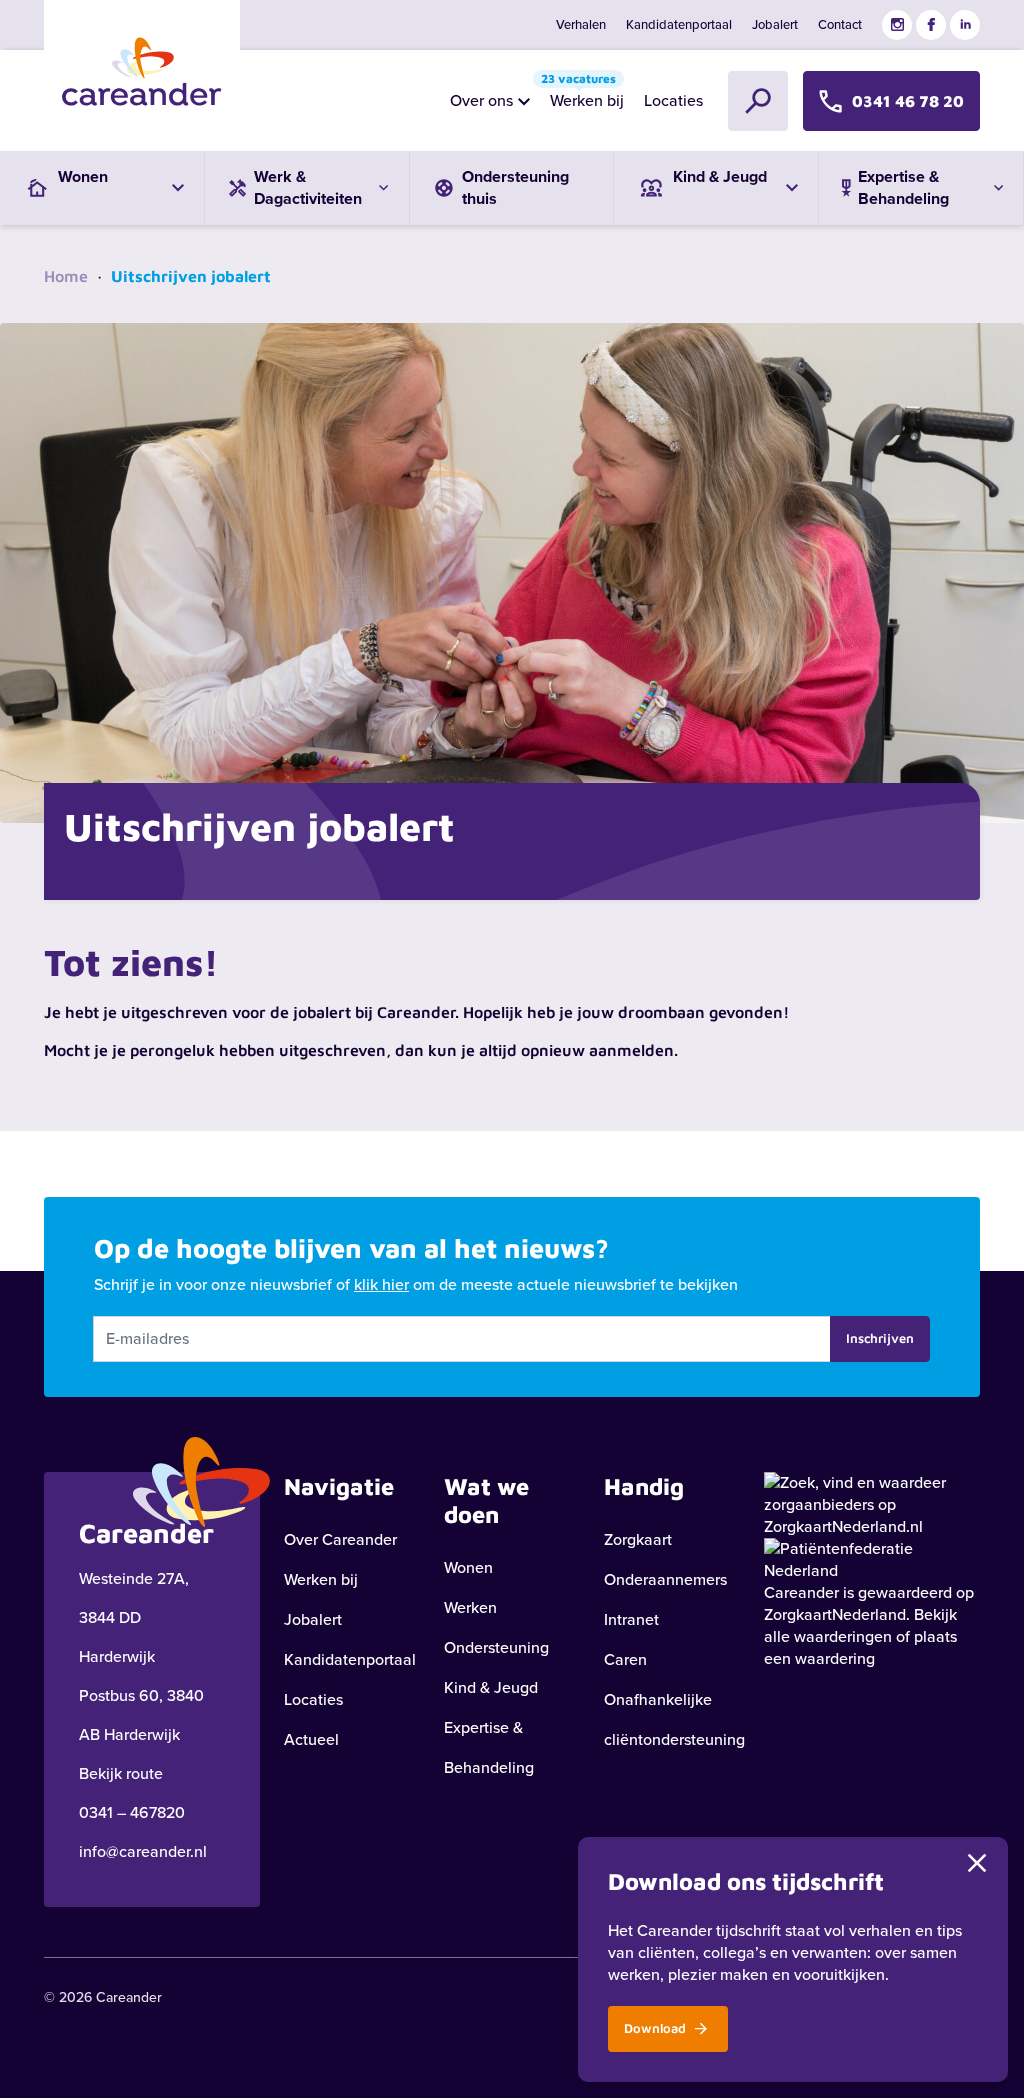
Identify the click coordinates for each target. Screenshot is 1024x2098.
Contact (840, 24)
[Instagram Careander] (897, 25)
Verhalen (581, 24)
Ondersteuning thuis (515, 187)
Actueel (311, 1739)
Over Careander (340, 1539)
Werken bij (582, 95)
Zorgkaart (638, 1539)
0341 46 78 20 (908, 101)
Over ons (481, 100)
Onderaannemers (665, 1579)
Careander (801, 1592)
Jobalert (775, 24)
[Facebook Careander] (931, 25)
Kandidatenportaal (679, 24)
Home (66, 276)
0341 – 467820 (132, 1812)
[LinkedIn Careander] (965, 25)
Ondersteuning (496, 1647)
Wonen (468, 1567)
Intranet (631, 1619)
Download (657, 2028)
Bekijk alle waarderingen (860, 1625)
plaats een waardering (860, 1647)
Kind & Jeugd (491, 1687)
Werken (470, 1607)
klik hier (381, 1284)
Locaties (673, 100)
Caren (625, 1659)
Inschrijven (880, 1338)
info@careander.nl (143, 1851)
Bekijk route (121, 1773)
